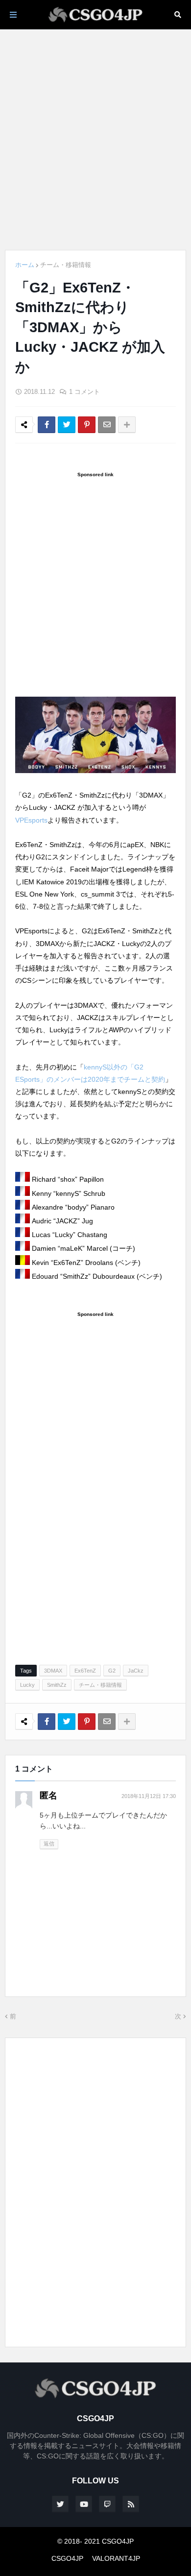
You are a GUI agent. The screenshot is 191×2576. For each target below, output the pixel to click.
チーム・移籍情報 (66, 265)
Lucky (27, 1685)
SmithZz (57, 1685)
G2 (112, 1671)
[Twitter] (67, 425)
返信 (49, 1844)
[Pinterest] (87, 425)
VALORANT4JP (116, 2558)
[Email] (107, 425)
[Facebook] (47, 425)
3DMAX (53, 1671)
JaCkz (136, 1671)
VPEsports (31, 820)
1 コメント (84, 392)
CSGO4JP (67, 2558)
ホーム (25, 265)
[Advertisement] (95, 140)
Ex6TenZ (85, 1671)
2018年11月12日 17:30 (149, 1796)
